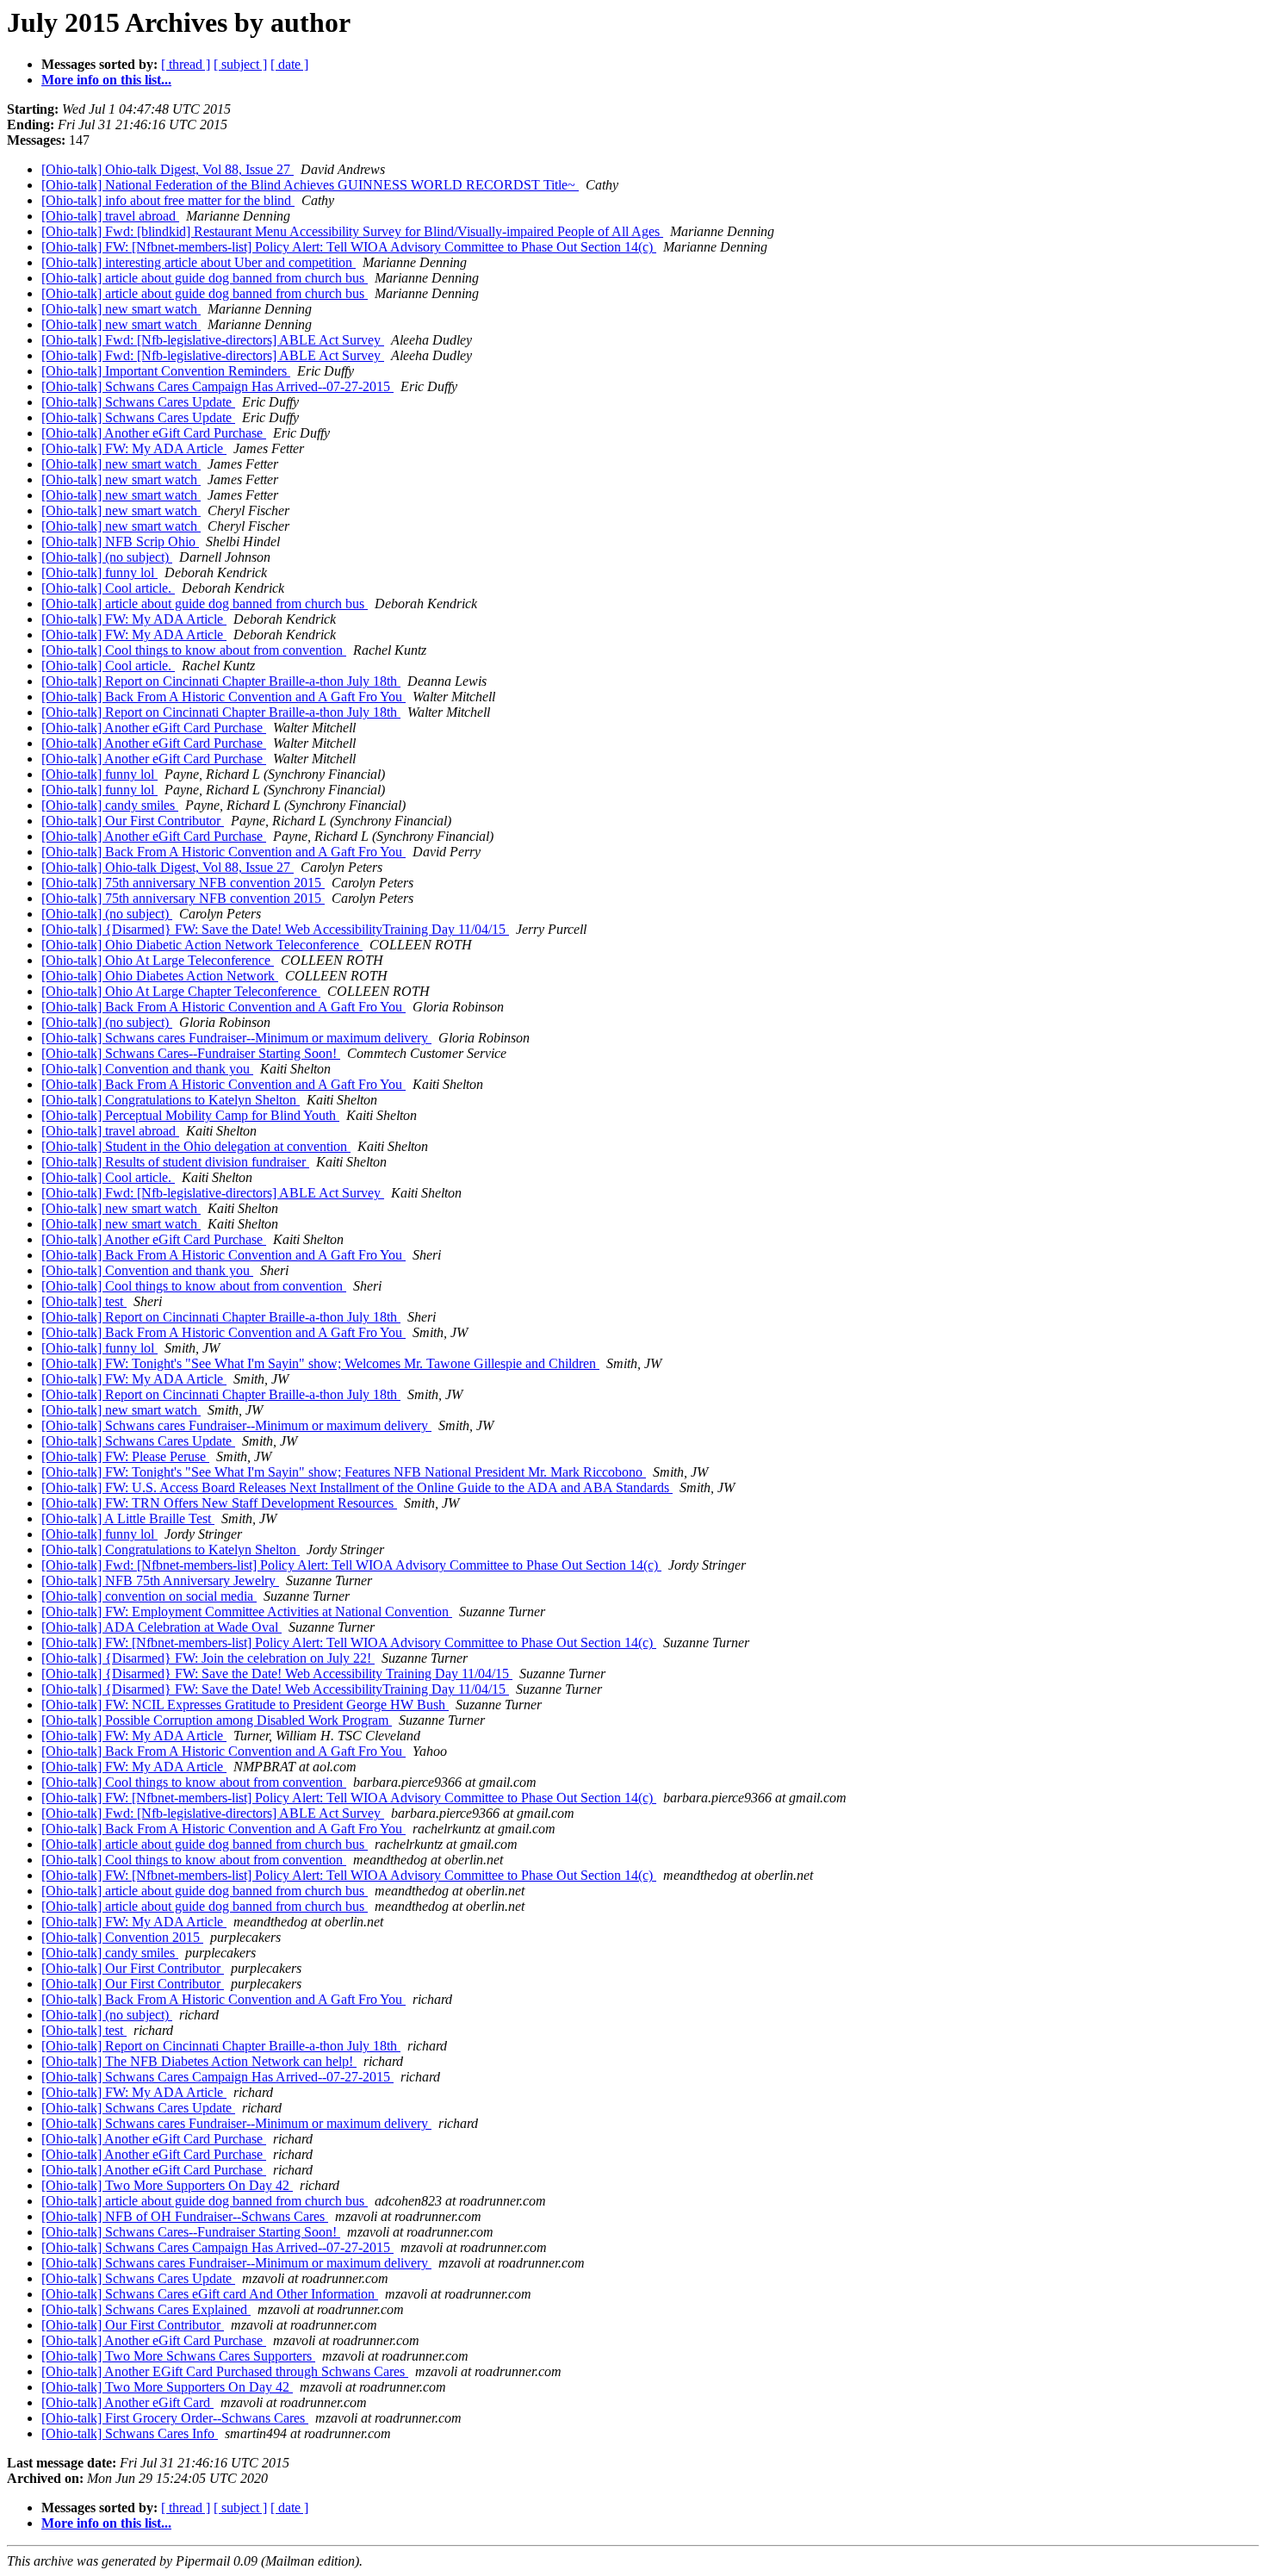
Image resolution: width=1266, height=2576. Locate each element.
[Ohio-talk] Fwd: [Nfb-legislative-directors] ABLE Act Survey (213, 340)
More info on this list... (106, 80)
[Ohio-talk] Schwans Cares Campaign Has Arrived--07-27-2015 (217, 386)
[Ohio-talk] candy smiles (110, 805)
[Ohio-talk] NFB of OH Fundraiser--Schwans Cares (185, 2216)
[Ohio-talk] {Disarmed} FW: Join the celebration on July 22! (208, 1658)
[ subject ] (240, 64)
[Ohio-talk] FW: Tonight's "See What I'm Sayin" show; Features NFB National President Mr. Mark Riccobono (344, 1472)
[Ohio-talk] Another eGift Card (127, 2402)
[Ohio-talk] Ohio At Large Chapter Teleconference (181, 991)
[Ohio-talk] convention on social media (149, 1596)
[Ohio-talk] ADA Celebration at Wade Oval (161, 1627)
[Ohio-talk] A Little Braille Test (128, 1518)
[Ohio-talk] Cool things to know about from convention (194, 650)
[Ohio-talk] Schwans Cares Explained (146, 2309)
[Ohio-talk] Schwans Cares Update (138, 402)
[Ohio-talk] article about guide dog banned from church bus (205, 278)
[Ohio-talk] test (84, 1301)
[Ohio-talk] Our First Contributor (133, 821)
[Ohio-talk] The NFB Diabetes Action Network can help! (199, 2061)
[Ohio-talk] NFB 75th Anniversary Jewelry (160, 1580)
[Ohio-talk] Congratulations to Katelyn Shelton (171, 1100)
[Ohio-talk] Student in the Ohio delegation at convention (196, 1146)
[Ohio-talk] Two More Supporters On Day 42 (167, 2185)
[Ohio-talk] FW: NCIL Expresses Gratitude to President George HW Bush (245, 1705)
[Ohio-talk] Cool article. (108, 588)
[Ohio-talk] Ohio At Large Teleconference (158, 960)
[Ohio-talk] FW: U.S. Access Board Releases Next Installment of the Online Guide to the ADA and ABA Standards (357, 1487)
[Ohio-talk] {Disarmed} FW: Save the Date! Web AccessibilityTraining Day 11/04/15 (275, 929)
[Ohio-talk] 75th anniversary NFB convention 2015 (183, 883)
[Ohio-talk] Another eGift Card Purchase (154, 433)
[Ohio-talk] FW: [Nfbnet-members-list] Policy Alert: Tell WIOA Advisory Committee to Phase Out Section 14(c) (349, 247)
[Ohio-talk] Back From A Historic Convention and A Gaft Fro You (223, 697)
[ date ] (289, 64)
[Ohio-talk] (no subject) (107, 557)
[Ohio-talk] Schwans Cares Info (130, 2433)
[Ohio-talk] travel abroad (110, 216)
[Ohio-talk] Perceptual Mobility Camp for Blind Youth (190, 1115)
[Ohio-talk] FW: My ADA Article (134, 448)
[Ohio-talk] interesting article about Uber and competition (199, 262)
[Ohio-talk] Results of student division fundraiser (175, 1162)
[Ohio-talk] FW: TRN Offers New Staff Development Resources (219, 1503)
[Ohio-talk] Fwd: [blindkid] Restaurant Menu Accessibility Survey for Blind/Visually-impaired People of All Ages (352, 231)
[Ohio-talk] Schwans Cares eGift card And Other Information (210, 2294)
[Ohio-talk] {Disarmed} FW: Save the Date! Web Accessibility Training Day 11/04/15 (277, 1674)
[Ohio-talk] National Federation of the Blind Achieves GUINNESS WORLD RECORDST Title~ (310, 185)
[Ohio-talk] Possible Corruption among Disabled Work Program (217, 1720)
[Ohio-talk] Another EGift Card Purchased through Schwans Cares (225, 2371)
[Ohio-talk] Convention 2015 (122, 1937)
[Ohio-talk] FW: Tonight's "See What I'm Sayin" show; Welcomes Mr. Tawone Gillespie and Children (320, 1363)
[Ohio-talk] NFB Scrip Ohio (120, 541)
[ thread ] (186, 64)
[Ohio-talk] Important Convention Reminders (166, 371)
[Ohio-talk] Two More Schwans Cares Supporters (178, 2356)
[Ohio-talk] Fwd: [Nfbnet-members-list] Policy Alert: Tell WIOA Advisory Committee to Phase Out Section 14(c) (351, 1565)
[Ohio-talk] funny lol (99, 572)
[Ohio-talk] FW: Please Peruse (125, 1456)
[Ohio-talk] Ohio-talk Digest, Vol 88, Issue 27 (168, 169)
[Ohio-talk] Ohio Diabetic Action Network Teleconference (202, 945)
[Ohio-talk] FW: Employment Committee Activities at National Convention (247, 1612)
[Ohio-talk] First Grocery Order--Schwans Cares (175, 2418)
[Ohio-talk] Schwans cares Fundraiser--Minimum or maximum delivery (236, 1038)
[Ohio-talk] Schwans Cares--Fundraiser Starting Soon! (191, 1053)
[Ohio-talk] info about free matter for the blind (168, 200)
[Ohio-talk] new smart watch (121, 309)
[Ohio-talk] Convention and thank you (147, 1069)
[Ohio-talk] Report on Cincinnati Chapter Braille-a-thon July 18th (221, 681)
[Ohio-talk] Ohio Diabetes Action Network (160, 976)
